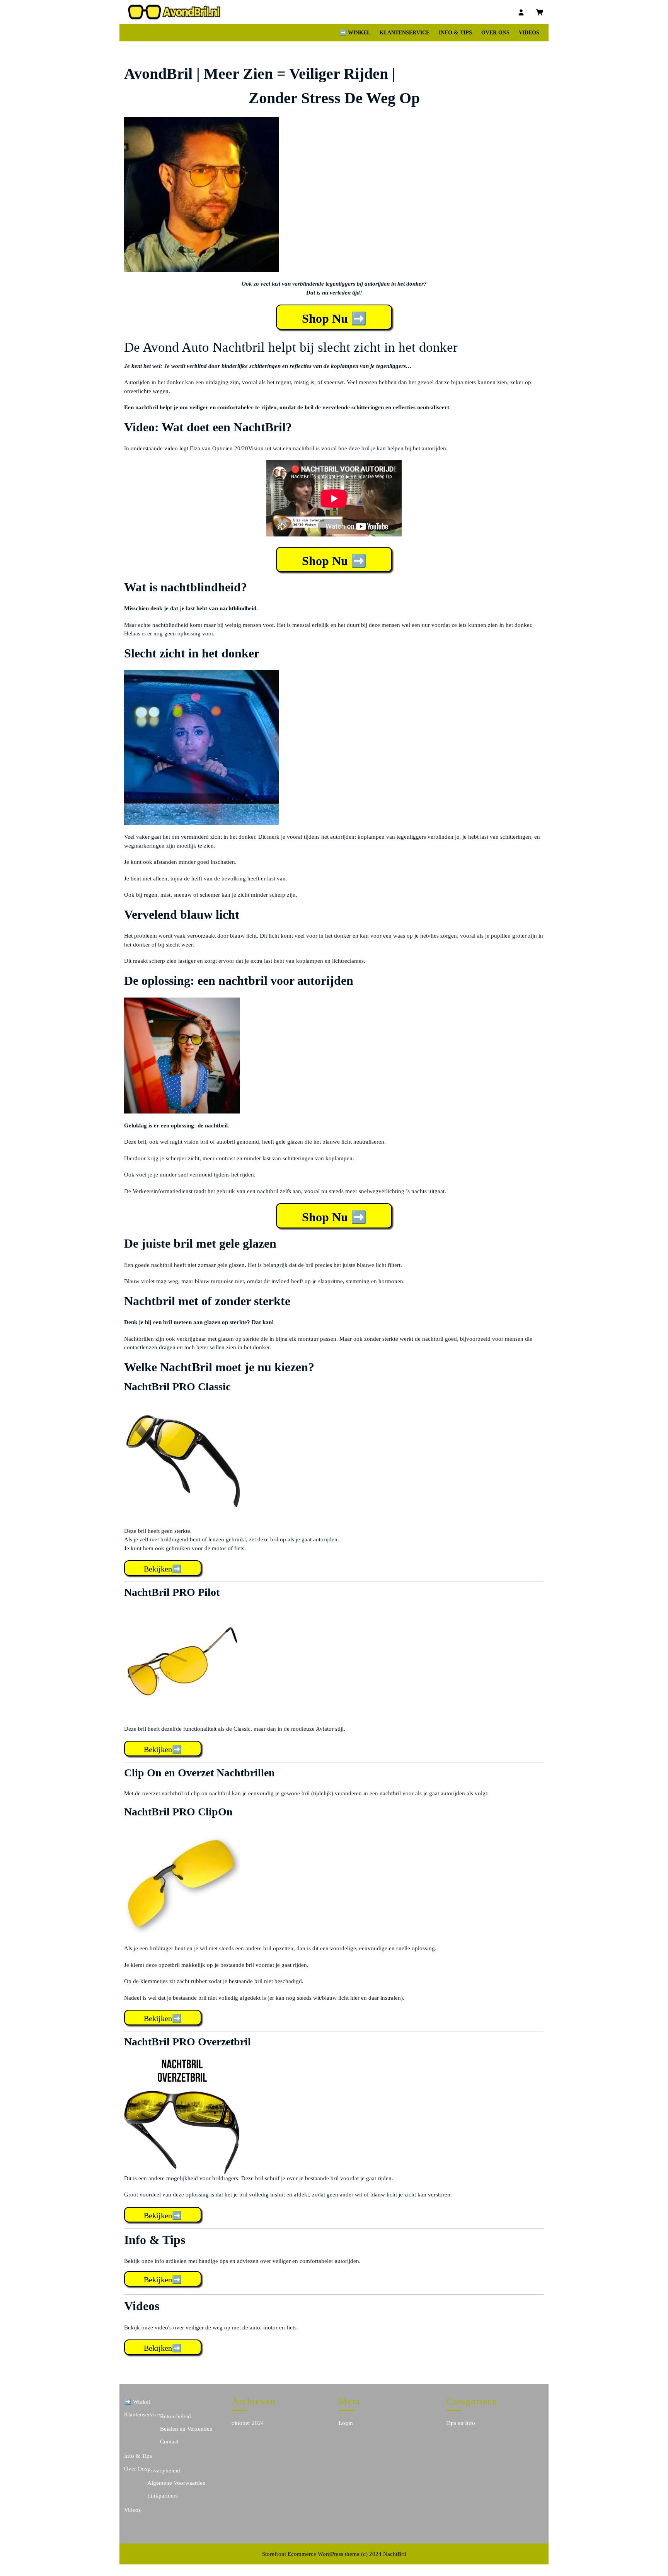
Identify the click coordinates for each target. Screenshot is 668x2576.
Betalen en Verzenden (186, 2429)
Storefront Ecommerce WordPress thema (311, 2554)
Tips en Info (461, 2423)
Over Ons (495, 33)
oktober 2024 (248, 2423)
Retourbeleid (176, 2416)
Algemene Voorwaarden (176, 2483)
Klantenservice (405, 33)
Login (346, 2423)
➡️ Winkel (355, 33)
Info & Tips (455, 33)
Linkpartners (163, 2496)
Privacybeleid (164, 2470)
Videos (529, 33)
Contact (169, 2441)
